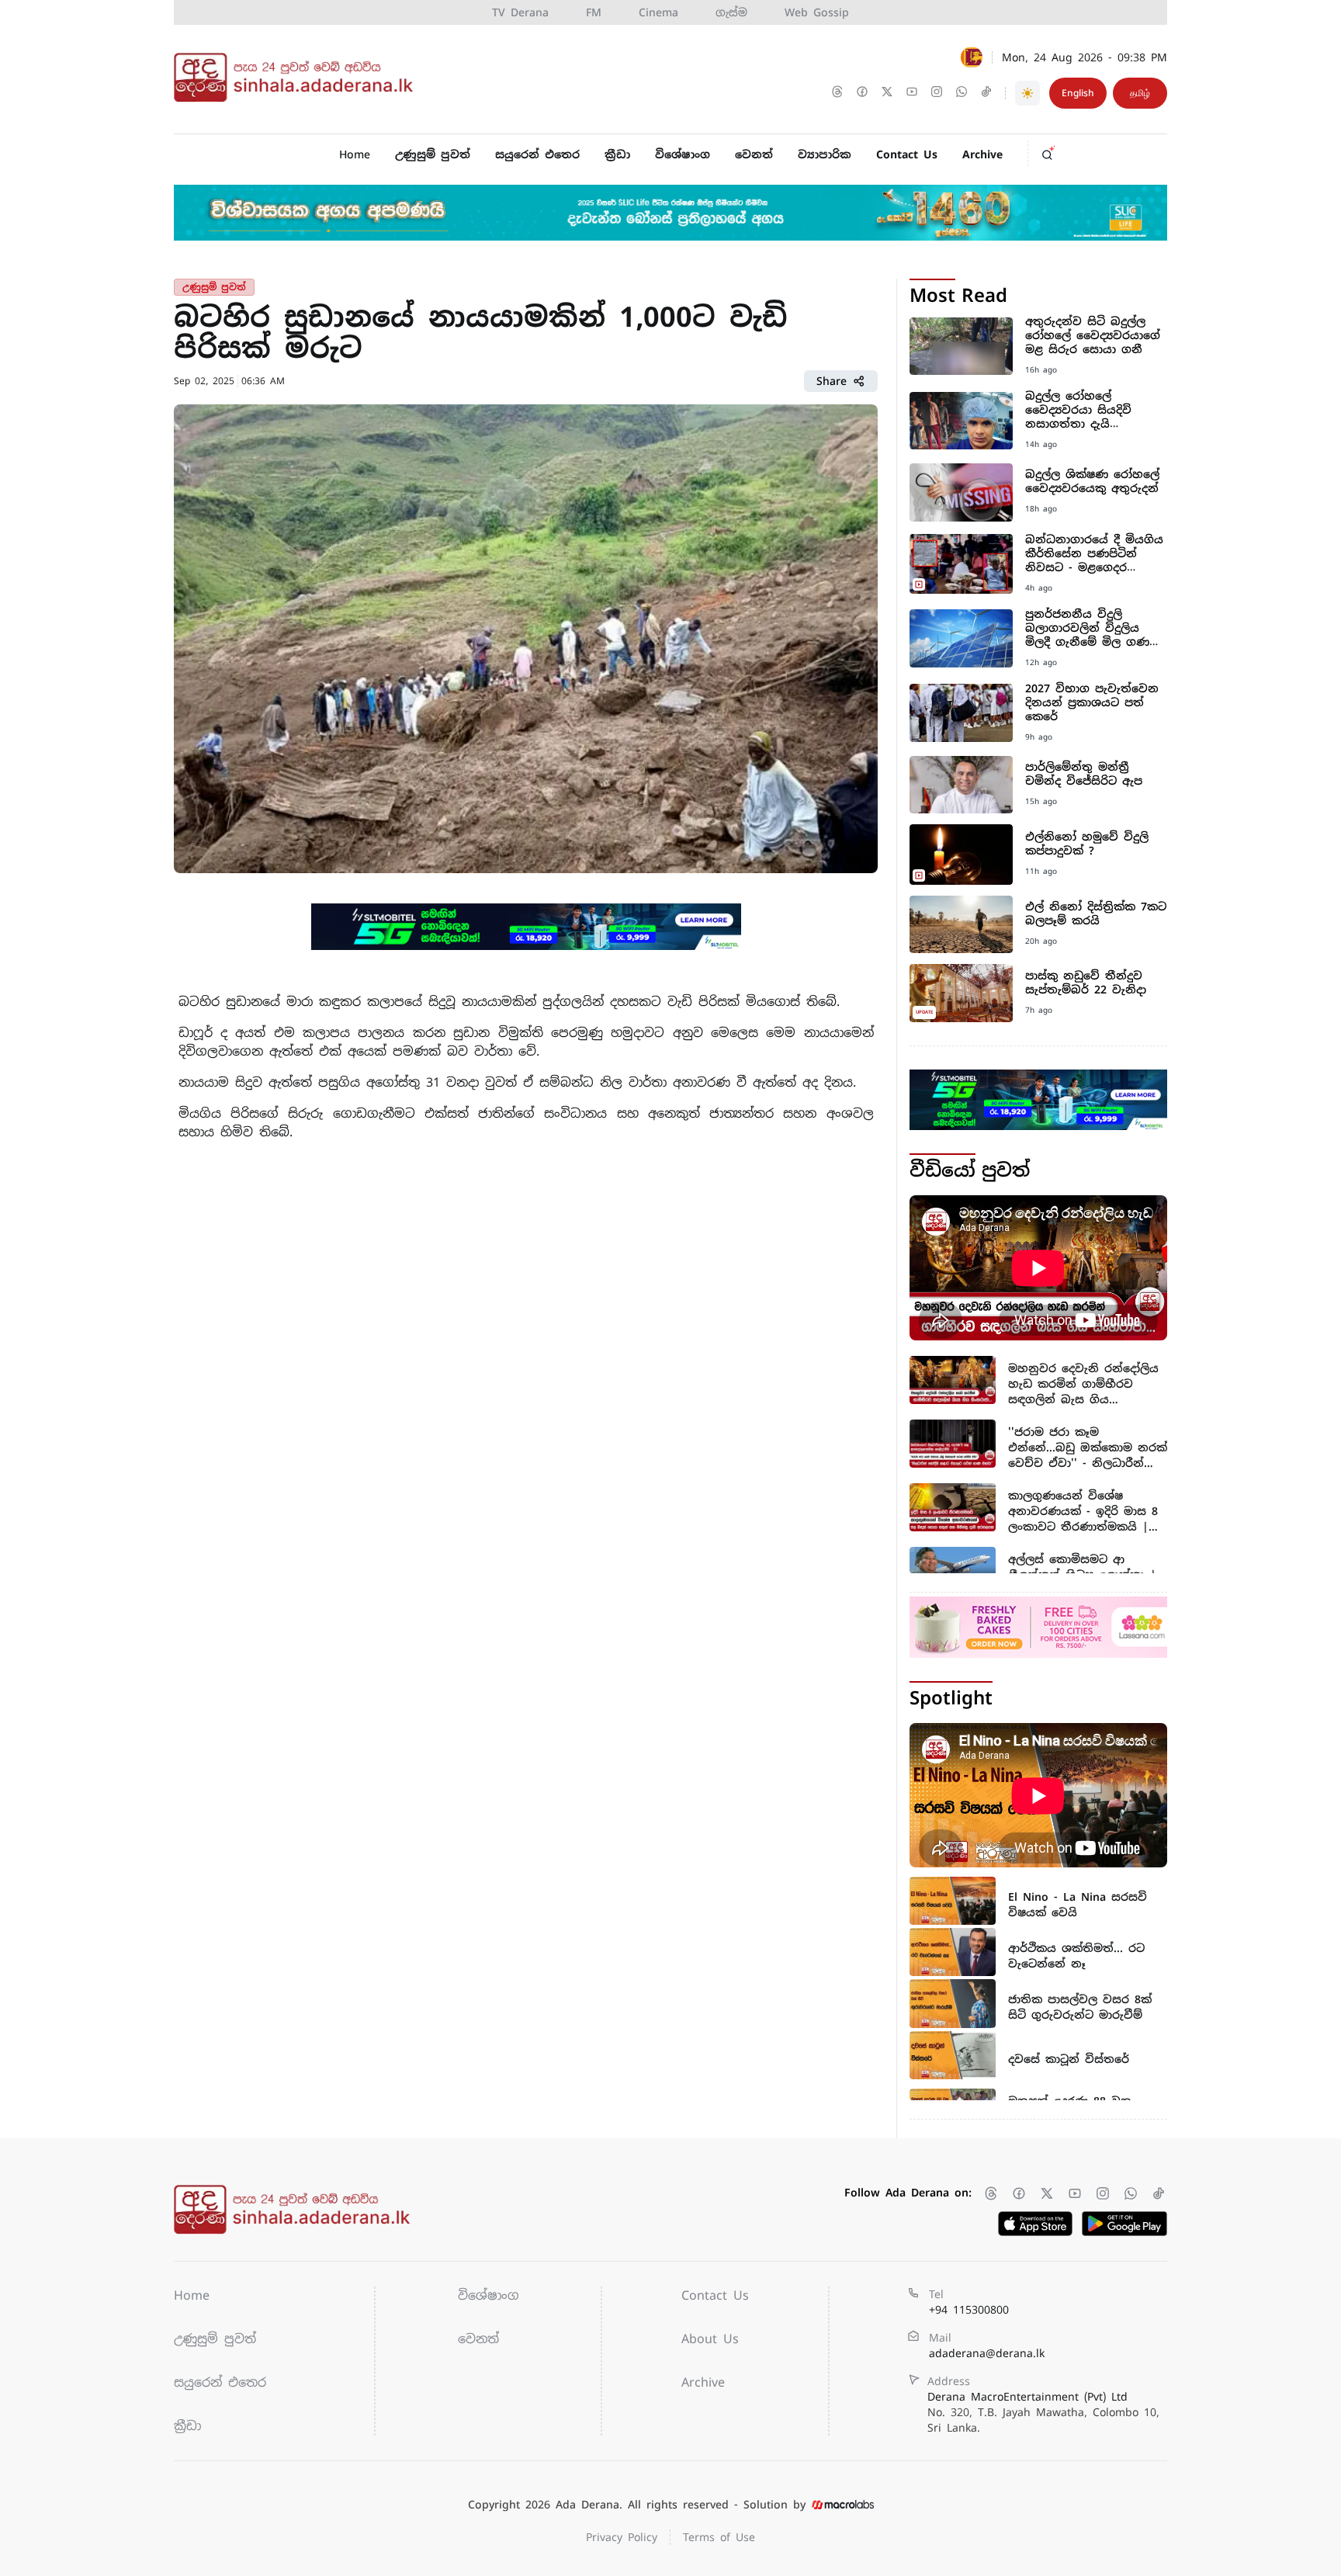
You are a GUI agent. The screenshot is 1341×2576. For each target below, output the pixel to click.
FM (594, 12)
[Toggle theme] (1027, 93)
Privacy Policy (622, 2537)
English (1078, 93)
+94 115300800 (969, 2310)
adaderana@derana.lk (987, 2353)
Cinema (658, 12)
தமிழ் (1140, 93)
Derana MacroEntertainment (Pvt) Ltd (1043, 2412)
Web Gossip (817, 12)
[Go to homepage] (298, 78)
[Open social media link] (839, 93)
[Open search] (1052, 151)
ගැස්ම (731, 12)
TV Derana (520, 12)
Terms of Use (719, 2537)
